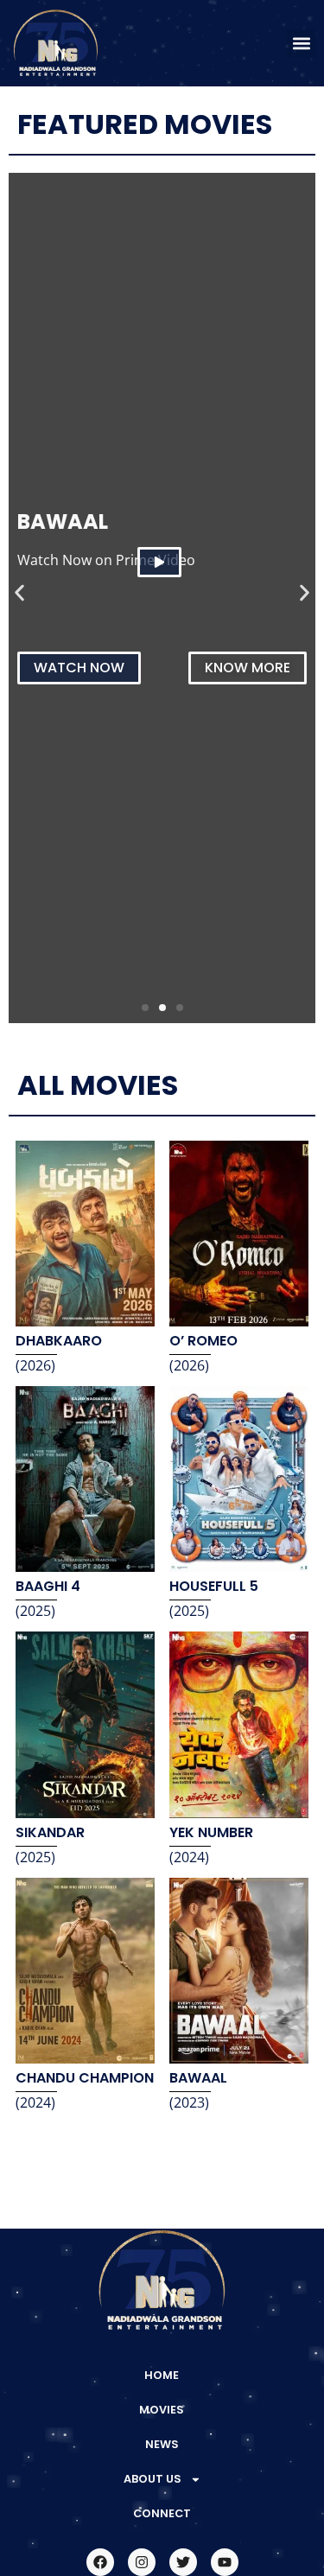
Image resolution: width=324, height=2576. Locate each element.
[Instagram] (142, 2562)
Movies (162, 2410)
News (162, 2444)
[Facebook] (100, 2562)
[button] (301, 44)
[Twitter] (183, 2562)
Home (162, 2375)
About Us (152, 2479)
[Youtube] (225, 2562)
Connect (162, 2513)
